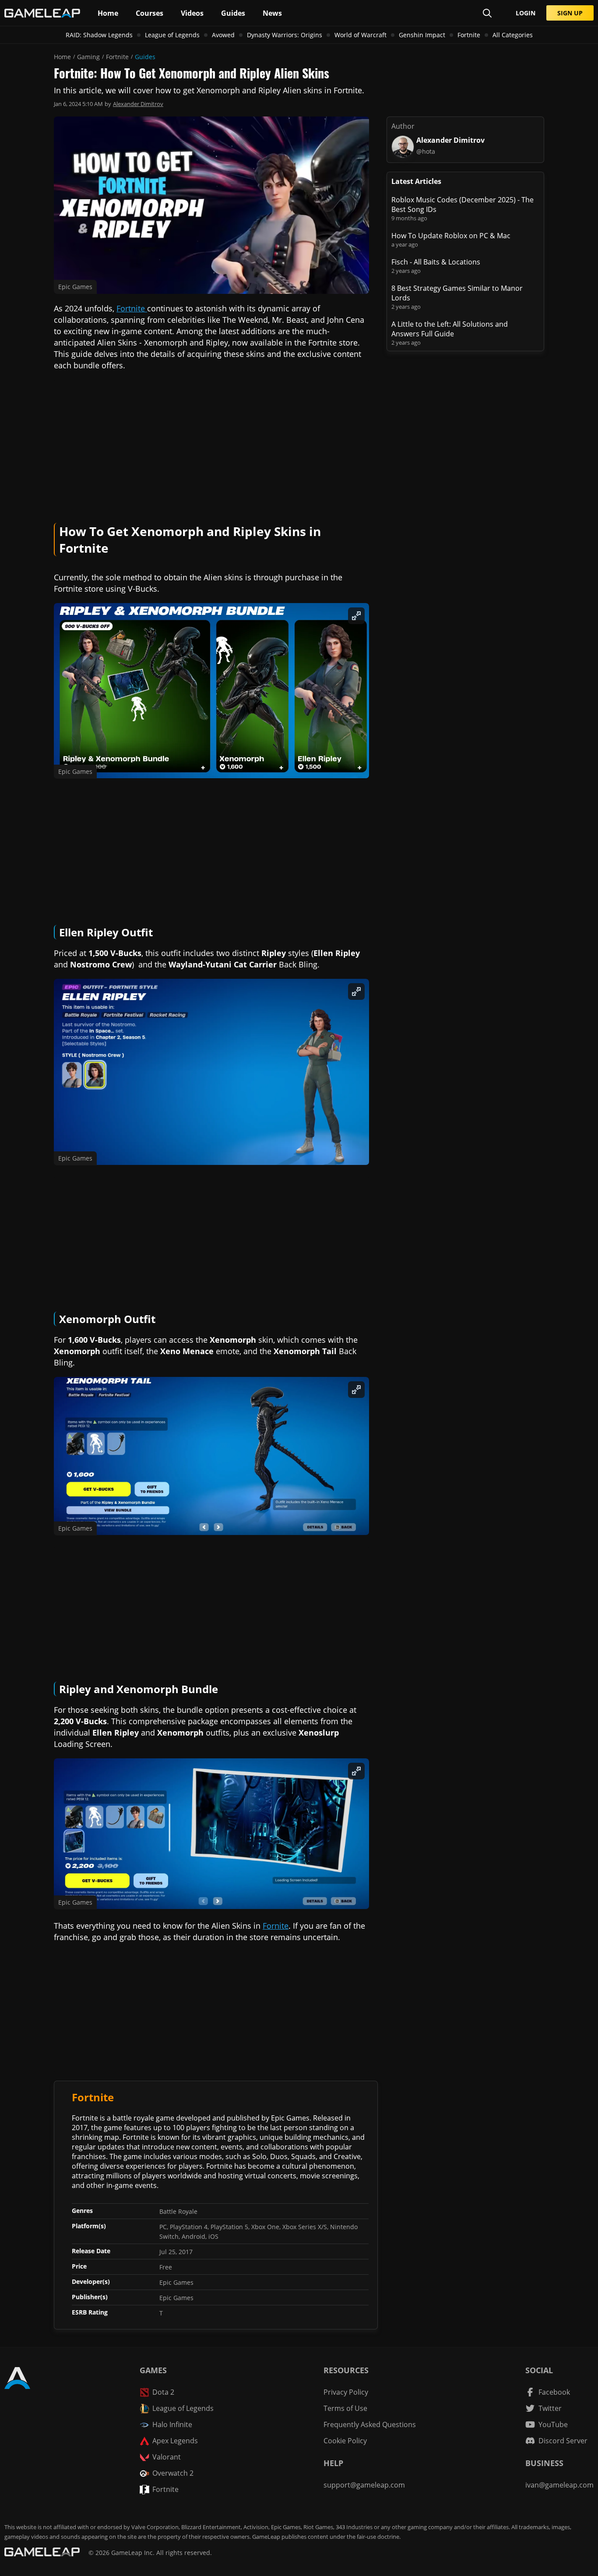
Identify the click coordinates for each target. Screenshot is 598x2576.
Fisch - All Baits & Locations (436, 262)
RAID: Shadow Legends (99, 35)
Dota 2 (163, 2392)
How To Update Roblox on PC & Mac (451, 236)
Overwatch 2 (173, 2473)
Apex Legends (175, 2441)
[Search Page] (487, 13)
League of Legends (172, 35)
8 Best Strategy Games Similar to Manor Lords (457, 293)
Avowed (223, 35)
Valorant (167, 2457)
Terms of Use (345, 2408)
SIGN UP (570, 13)
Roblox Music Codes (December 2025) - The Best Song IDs (463, 205)
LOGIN (526, 13)
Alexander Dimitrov (138, 104)
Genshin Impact (422, 35)
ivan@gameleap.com (559, 2485)
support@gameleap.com (364, 2485)
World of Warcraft (361, 35)
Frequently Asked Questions (370, 2424)
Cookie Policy (345, 2441)
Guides (145, 57)
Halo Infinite (172, 2424)
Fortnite (469, 35)
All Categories (513, 35)
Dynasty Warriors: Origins (285, 35)
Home (62, 57)
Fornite (276, 1926)
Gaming (88, 57)
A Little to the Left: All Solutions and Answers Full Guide (450, 329)
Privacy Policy (346, 2392)
